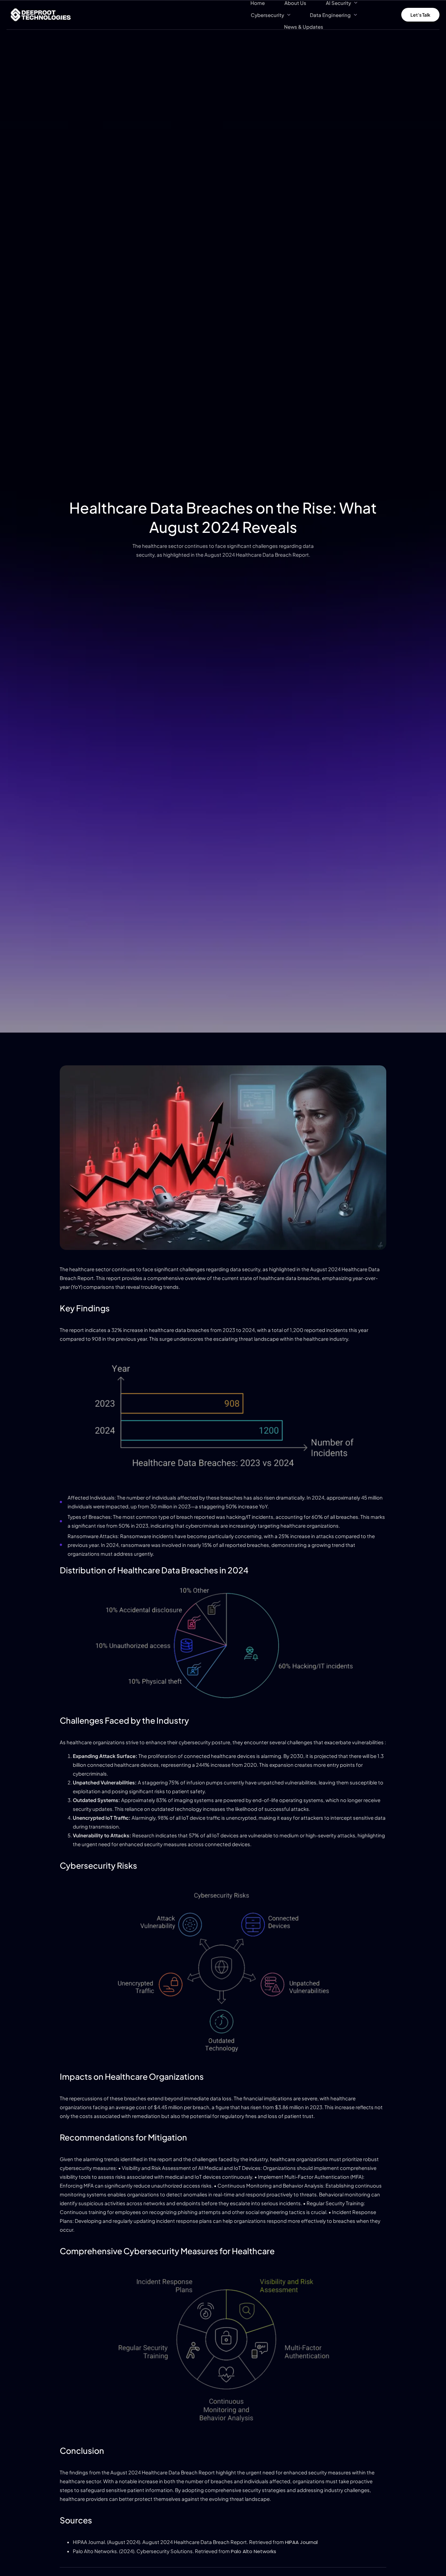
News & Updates (304, 27)
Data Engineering (330, 15)
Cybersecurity (267, 15)
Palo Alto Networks (254, 2551)
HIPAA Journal (301, 2542)
